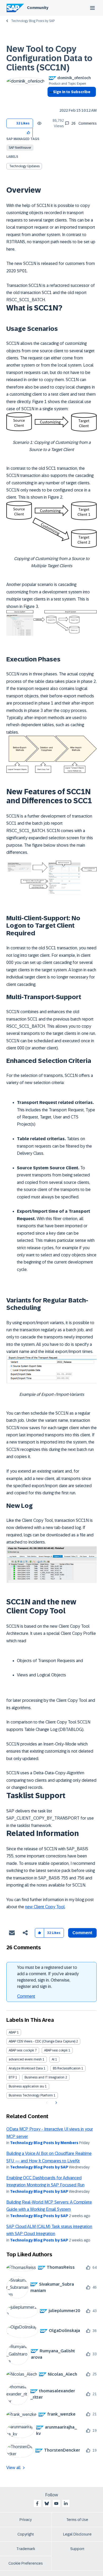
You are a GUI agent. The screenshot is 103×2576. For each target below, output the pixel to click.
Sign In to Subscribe (72, 92)
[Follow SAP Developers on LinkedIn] (66, 2503)
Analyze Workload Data (26, 2068)
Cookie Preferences (26, 2563)
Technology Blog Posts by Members (44, 2143)
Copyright (26, 2534)
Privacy (26, 2520)
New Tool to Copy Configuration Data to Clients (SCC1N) (49, 58)
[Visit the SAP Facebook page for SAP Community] (37, 2503)
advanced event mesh (25, 2059)
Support (77, 2549)
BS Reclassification (67, 2068)
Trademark (26, 2549)
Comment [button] (82, 1933)
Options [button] (50, 101)
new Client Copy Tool (45, 1907)
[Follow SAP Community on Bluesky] (47, 2503)
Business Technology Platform (31, 2095)
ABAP (12, 2032)
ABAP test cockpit (21, 2050)
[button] (29, 132)
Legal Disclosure (77, 2534)
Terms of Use (77, 2520)
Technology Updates (24, 166)
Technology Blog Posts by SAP (33, 21)
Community (38, 8)
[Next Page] (56, 2103)
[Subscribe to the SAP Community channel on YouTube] (56, 2503)
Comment (26, 1996)
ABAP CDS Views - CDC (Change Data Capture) (42, 2041)
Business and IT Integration (45, 2077)
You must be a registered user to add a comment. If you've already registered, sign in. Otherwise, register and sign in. (48, 1977)
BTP (12, 2077)
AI (53, 2059)
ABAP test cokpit (56, 2050)
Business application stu (26, 2086)
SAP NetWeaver (20, 148)
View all (13, 2468)
